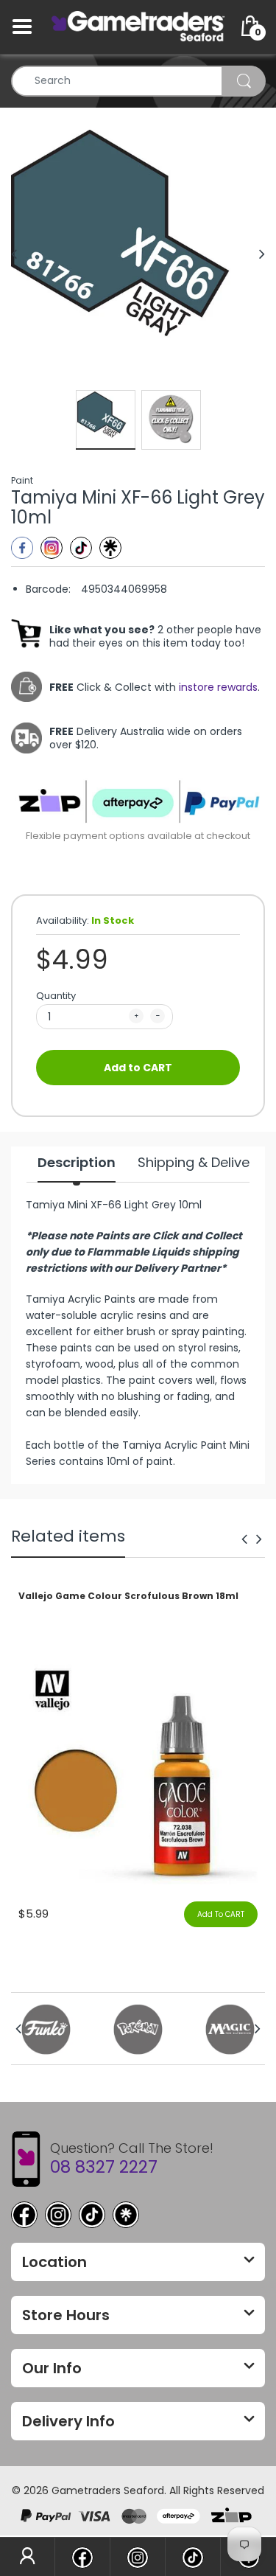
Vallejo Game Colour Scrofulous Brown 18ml (128, 1596)
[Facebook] (22, 548)
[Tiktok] (81, 548)
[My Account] (27, 2557)
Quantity (56, 996)
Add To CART (221, 1914)
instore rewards (218, 687)
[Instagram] (52, 548)
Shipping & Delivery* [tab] (203, 1163)
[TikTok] (92, 2215)
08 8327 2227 (104, 2167)
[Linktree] (110, 548)
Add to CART (138, 1068)
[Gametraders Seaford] (138, 26)
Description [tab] (77, 1163)
